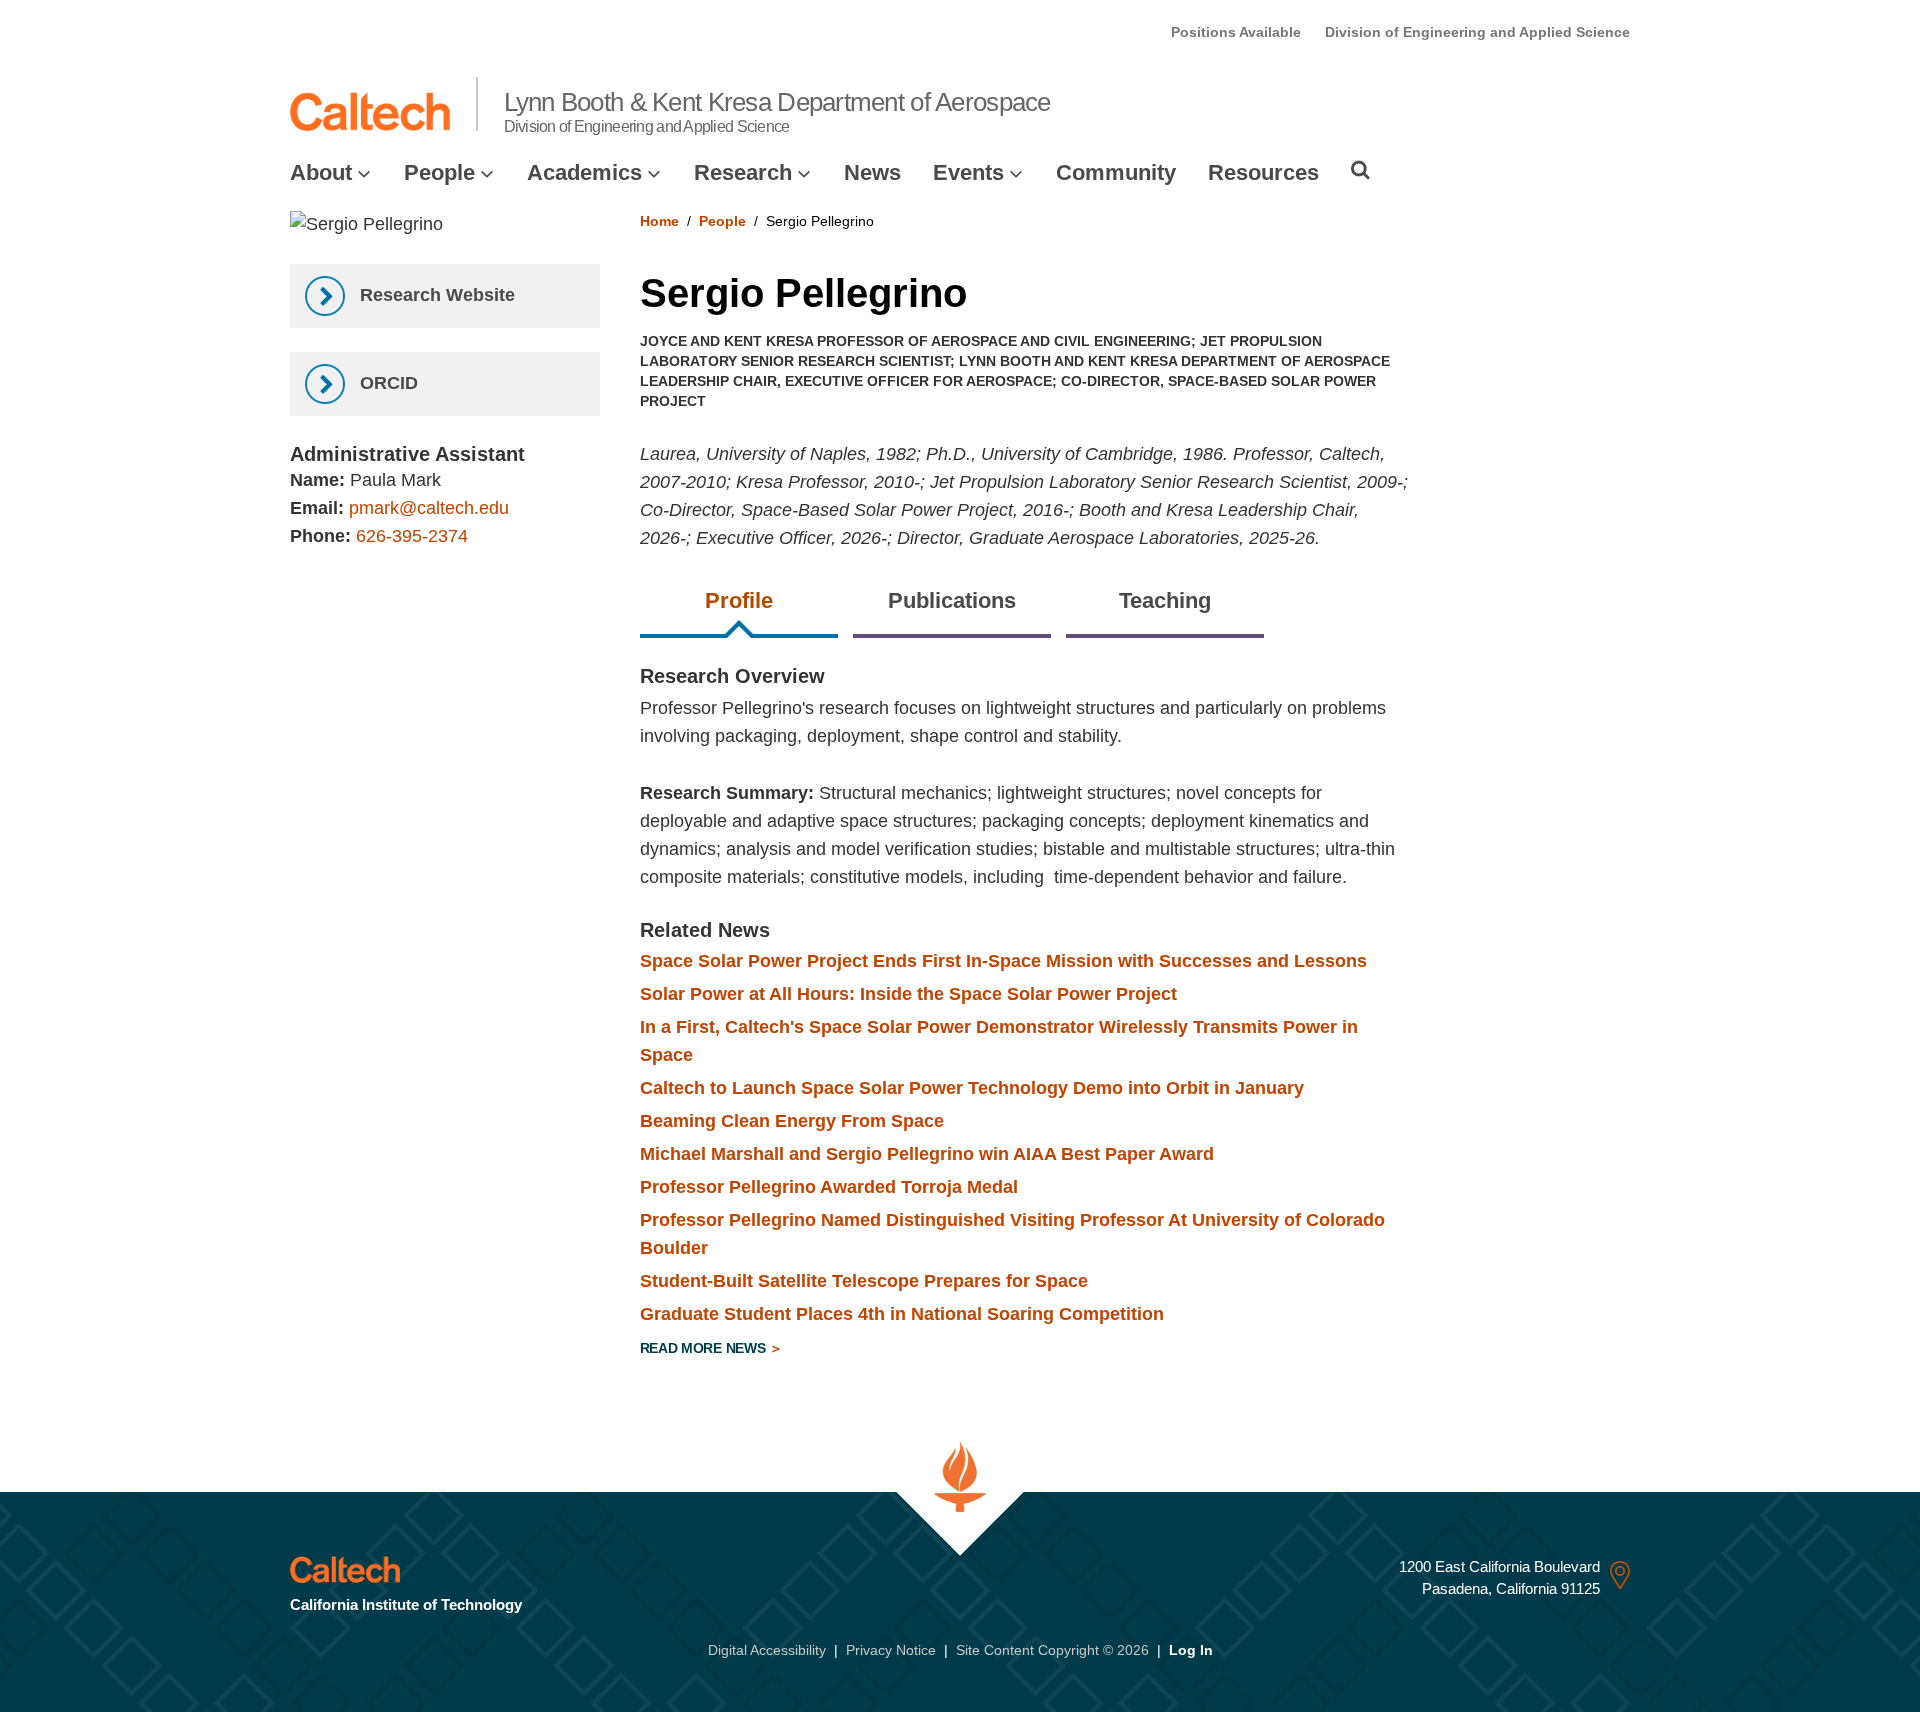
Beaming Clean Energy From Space (792, 1121)
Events (968, 172)
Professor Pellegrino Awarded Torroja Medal (829, 1187)
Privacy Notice (891, 1650)
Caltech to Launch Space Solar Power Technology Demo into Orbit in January (972, 1088)
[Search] (1360, 170)
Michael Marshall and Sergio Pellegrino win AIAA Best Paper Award (927, 1154)
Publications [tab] (952, 600)
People (439, 172)
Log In (1191, 1650)
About (321, 172)
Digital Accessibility (767, 1650)
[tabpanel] (1135, 1015)
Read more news (705, 1348)
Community (1116, 172)
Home (659, 221)
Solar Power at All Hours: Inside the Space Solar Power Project (908, 994)
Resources (1263, 172)
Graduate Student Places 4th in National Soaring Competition (902, 1314)
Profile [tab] (739, 600)
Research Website (435, 295)
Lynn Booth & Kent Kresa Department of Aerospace (777, 111)
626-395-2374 (412, 536)
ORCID (386, 383)
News (872, 172)
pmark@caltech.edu (429, 508)
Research (743, 172)
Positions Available (1236, 32)
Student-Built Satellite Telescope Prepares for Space (864, 1281)
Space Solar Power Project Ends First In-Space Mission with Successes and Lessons (1003, 961)
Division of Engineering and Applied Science (1477, 32)
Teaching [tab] (1165, 600)
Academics (584, 172)
